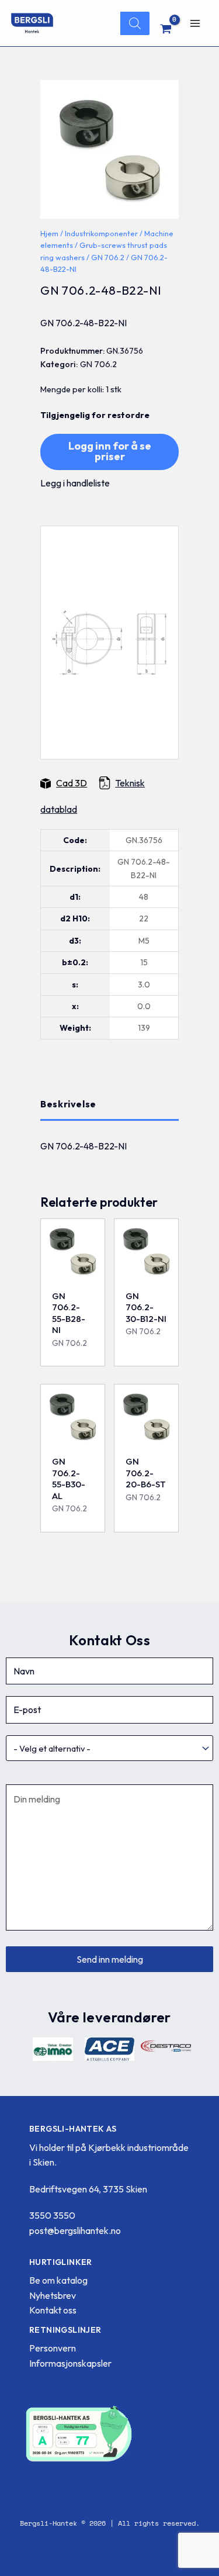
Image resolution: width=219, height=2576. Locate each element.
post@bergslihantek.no (75, 2230)
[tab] (109, 1104)
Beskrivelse (68, 1104)
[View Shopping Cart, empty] (166, 29)
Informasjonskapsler (70, 2363)
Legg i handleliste (75, 483)
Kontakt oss (53, 2310)
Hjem (49, 233)
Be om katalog (58, 2280)
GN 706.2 (108, 257)
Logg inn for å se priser (110, 451)
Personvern (53, 2348)
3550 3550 (52, 2215)
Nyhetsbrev (53, 2295)
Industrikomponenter (101, 233)
